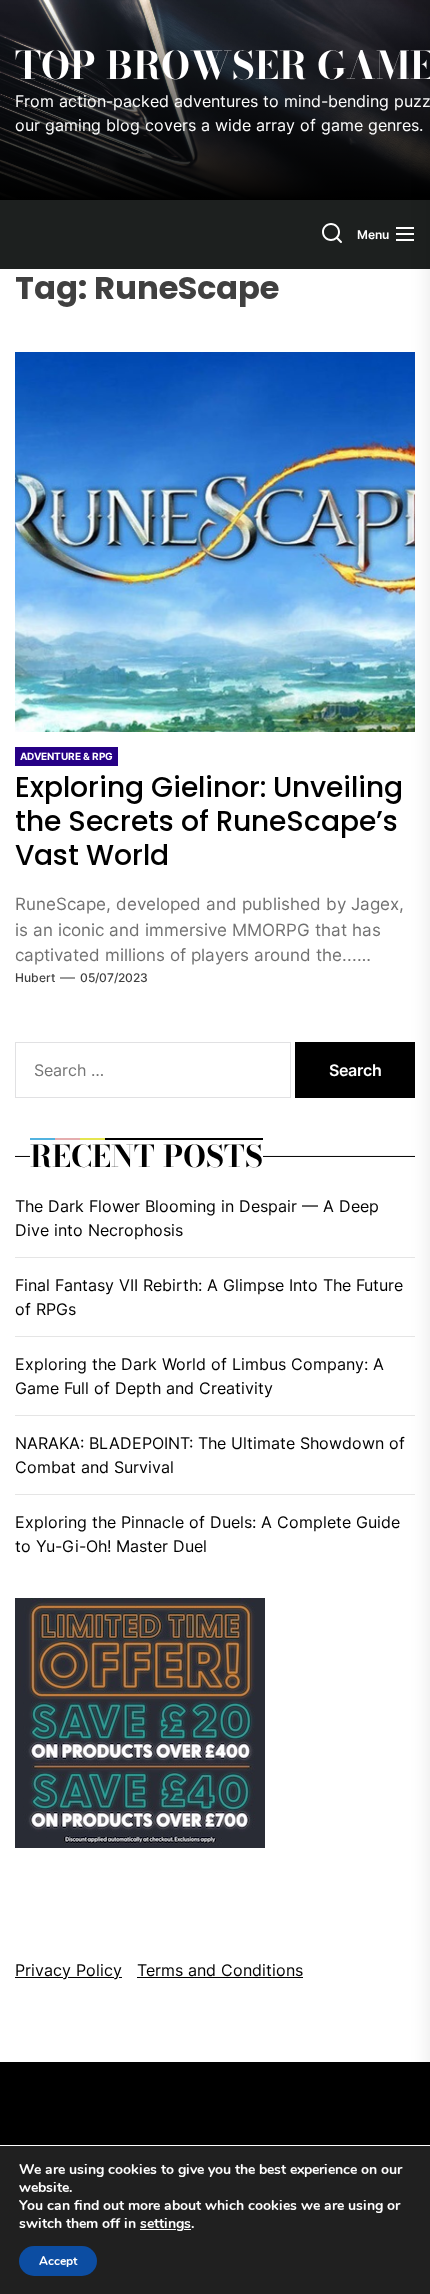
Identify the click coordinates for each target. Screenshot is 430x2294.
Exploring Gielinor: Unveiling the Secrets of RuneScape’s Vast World (209, 821)
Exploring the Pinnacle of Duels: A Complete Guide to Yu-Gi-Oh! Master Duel (207, 1534)
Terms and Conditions (220, 1970)
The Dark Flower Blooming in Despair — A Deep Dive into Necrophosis (197, 1218)
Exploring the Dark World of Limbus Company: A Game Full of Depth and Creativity (199, 1376)
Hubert (35, 977)
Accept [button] (58, 2261)
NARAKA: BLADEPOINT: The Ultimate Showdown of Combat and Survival (210, 1455)
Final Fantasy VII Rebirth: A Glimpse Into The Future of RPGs (209, 1297)
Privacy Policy (68, 1970)
